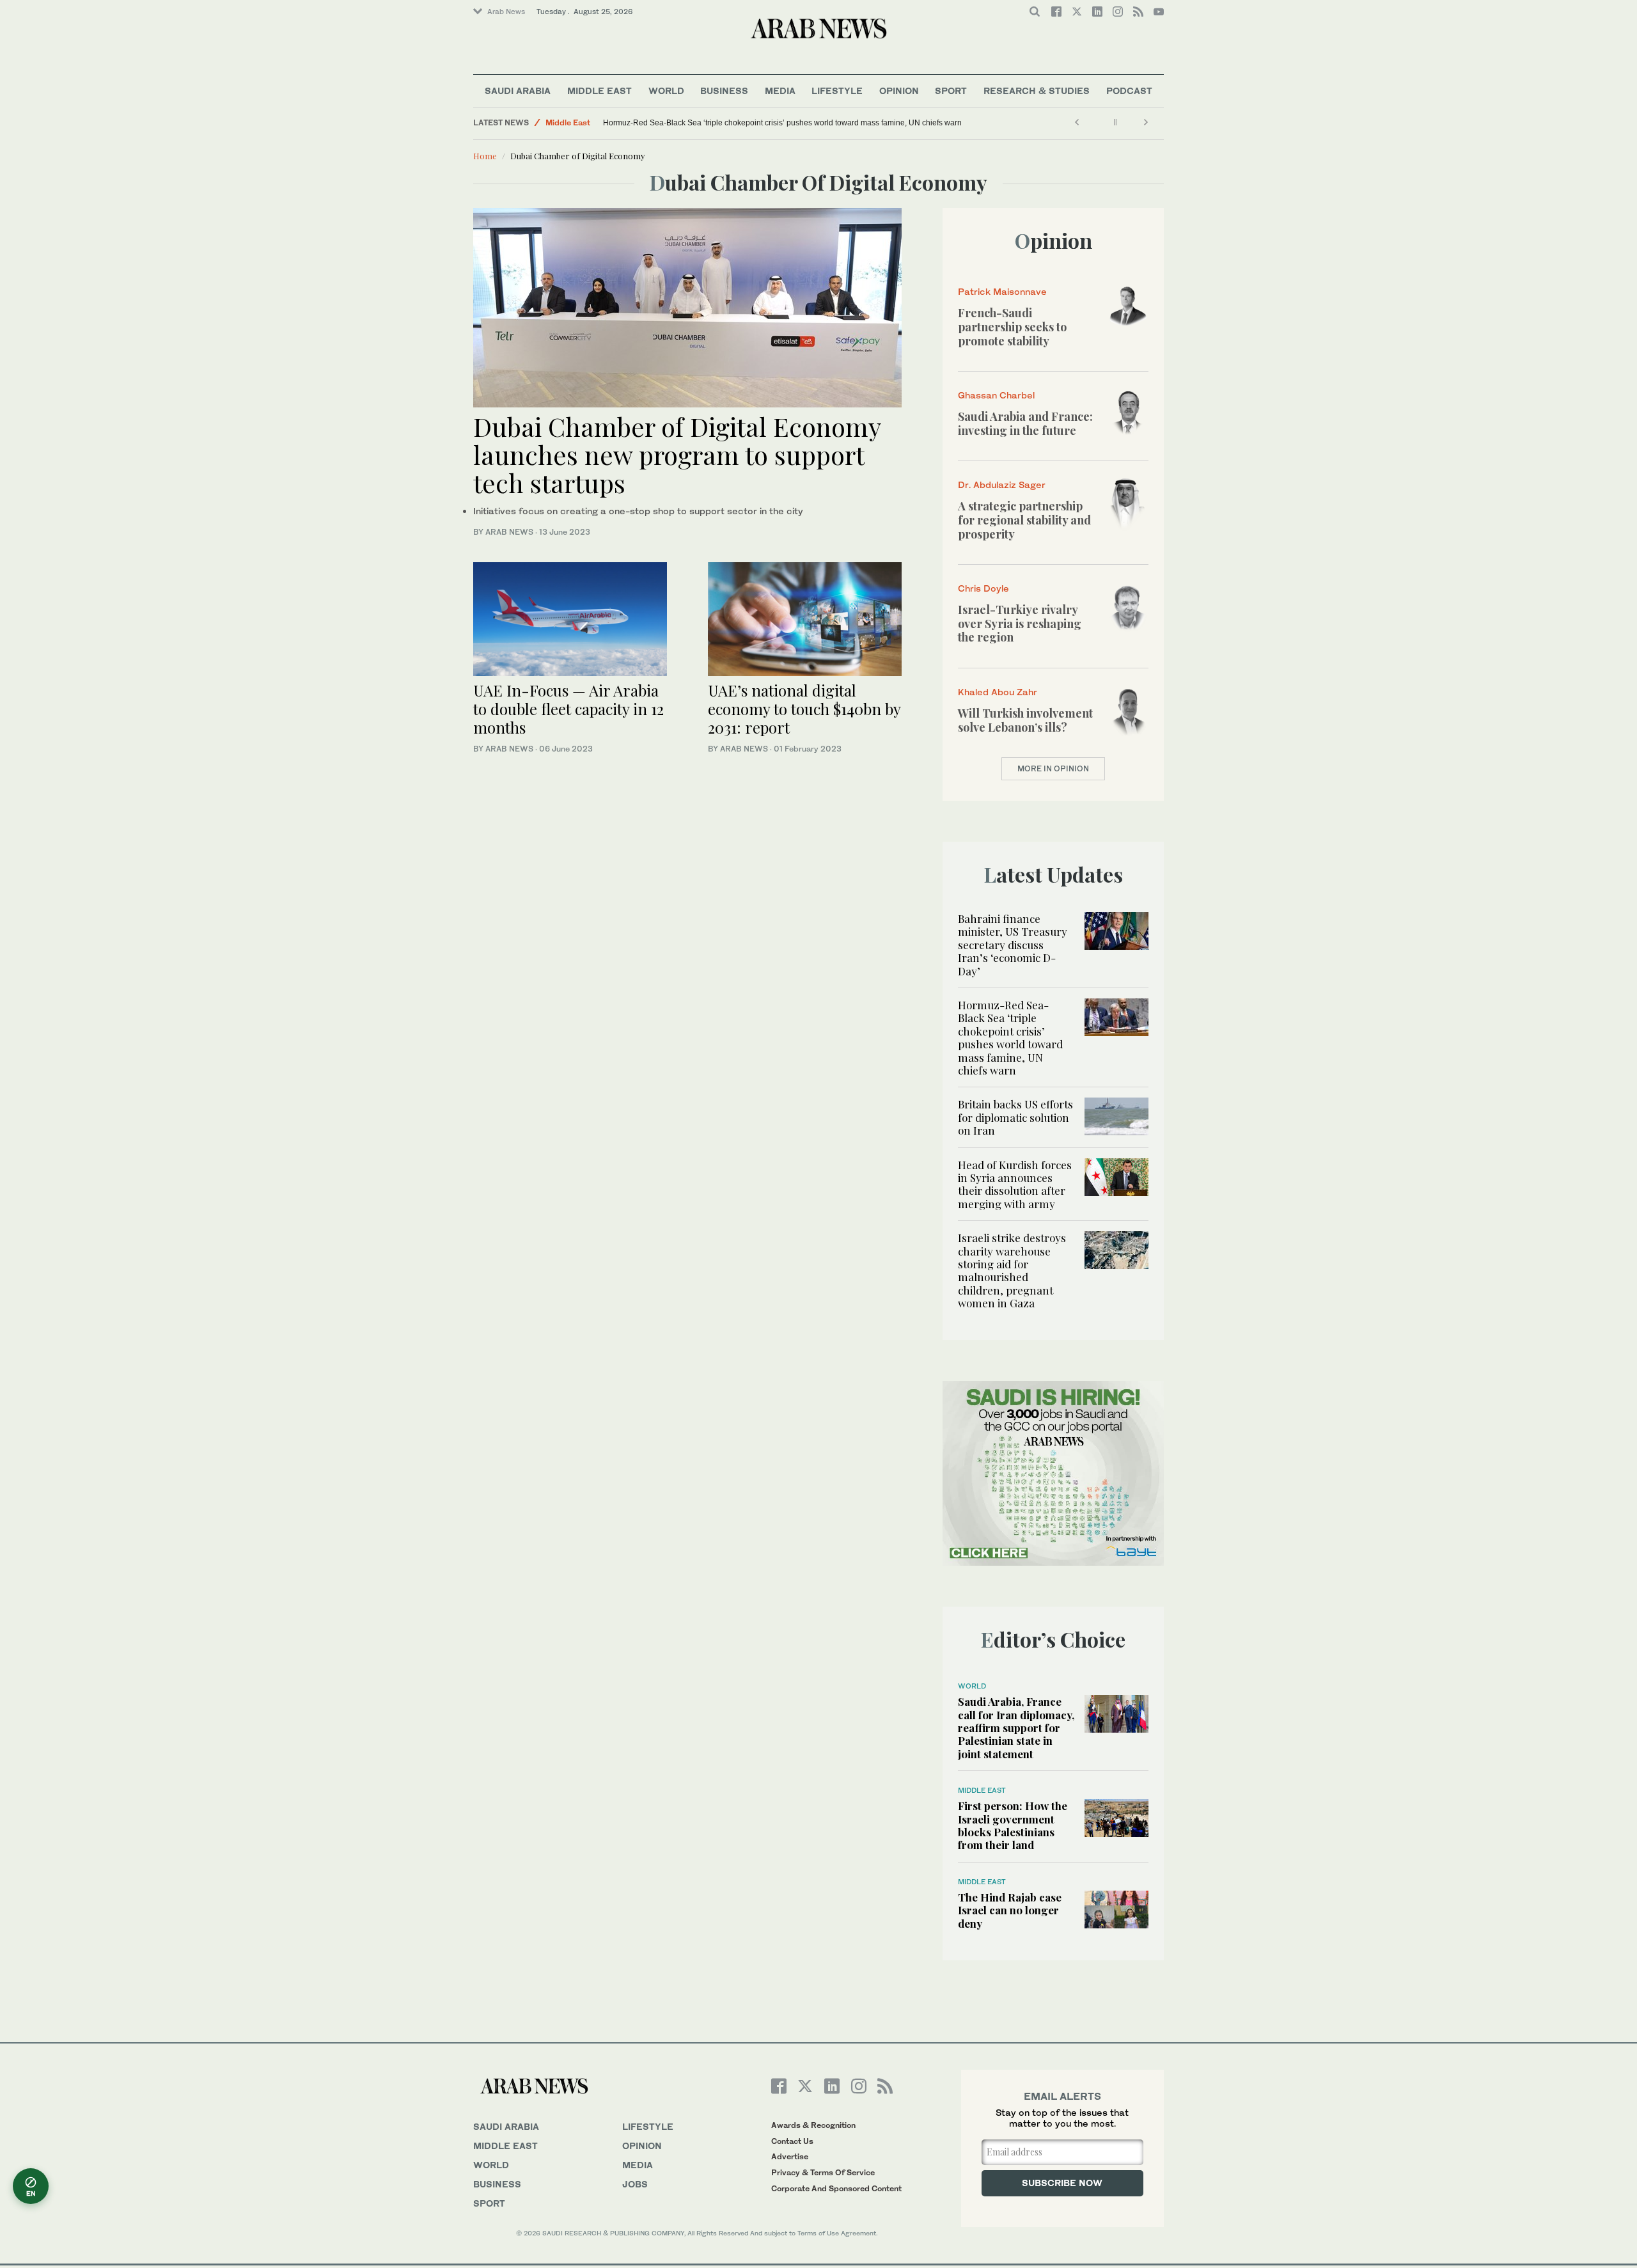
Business (724, 91)
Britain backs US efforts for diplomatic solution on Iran (1015, 1117)
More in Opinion (1053, 768)
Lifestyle (837, 91)
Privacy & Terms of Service (823, 2172)
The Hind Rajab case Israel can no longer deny (1010, 1910)
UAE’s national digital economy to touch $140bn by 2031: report (804, 709)
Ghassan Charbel (996, 395)
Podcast (1129, 91)
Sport (951, 91)
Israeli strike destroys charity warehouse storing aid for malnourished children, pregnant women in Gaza (1012, 1270)
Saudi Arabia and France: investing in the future (1025, 423)
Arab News (506, 12)
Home (485, 156)
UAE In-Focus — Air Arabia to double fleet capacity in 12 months (568, 709)
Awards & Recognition (813, 2125)
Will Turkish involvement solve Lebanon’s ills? (1025, 720)
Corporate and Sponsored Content (836, 2188)
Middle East (599, 91)
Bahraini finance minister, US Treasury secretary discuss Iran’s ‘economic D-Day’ (1013, 945)
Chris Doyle (983, 588)
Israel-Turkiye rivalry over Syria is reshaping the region (1020, 623)
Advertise (790, 2156)
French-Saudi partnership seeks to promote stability (1012, 327)
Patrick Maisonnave (1002, 291)
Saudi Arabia (518, 91)
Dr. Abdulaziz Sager (1002, 484)
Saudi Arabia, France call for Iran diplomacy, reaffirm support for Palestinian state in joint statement (1016, 1728)
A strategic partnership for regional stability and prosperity (1024, 520)
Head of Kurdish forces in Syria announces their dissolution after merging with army (1015, 1184)
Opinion (899, 91)
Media (780, 91)
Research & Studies (1037, 91)
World (666, 91)
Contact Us (792, 2141)
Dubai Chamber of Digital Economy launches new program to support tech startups (677, 454)
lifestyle (648, 2126)
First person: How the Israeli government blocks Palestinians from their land (1013, 1825)
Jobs (635, 2184)
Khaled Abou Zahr (998, 692)
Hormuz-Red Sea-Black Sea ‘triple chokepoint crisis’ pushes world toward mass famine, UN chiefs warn (782, 123)
